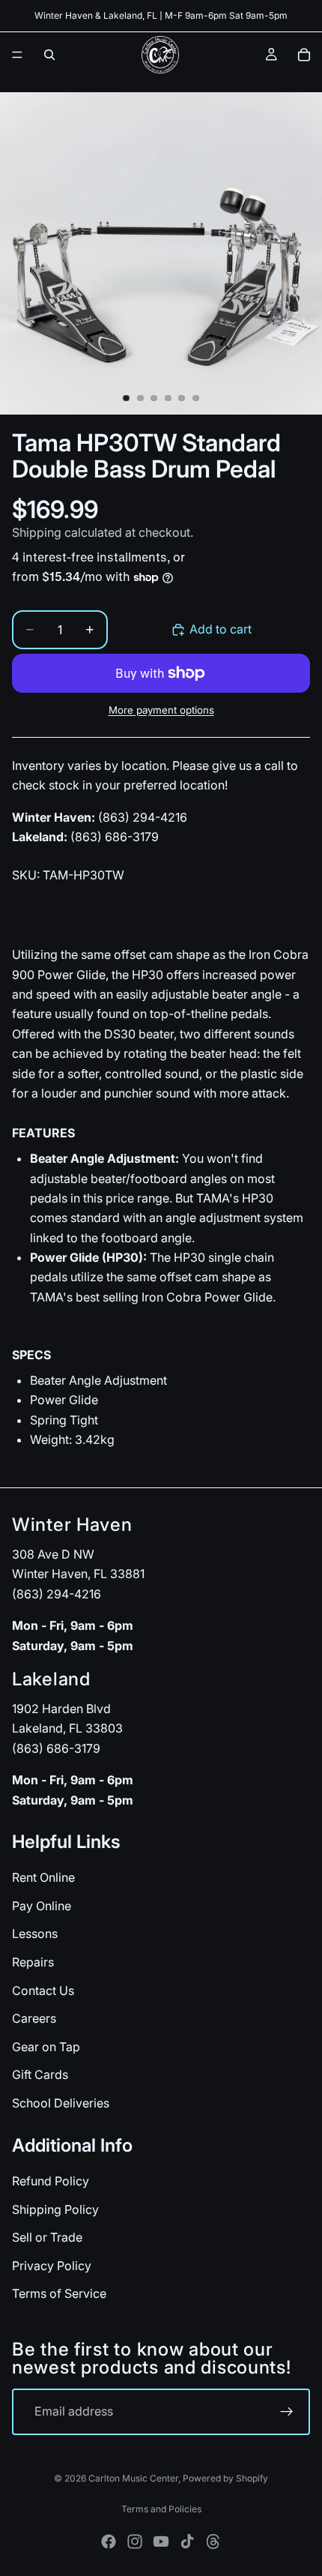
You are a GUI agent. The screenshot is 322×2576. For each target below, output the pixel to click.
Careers (34, 2018)
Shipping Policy (55, 2209)
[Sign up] (287, 2412)
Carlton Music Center (133, 2478)
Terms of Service (59, 2293)
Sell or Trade (47, 2237)
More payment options (161, 710)
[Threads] (213, 2542)
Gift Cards (40, 2074)
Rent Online (43, 1877)
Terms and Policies (161, 2509)
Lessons (35, 1933)
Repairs (33, 1962)
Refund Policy (51, 2181)
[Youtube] (161, 2542)
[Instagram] (135, 2542)
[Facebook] (109, 2542)
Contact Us (43, 1990)
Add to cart (221, 629)
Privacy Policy (52, 2265)
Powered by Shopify (225, 2478)
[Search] (49, 55)
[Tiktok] (187, 2542)
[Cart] (304, 55)
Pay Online (42, 1906)
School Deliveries (61, 2103)
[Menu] (17, 55)
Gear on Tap (46, 2046)
